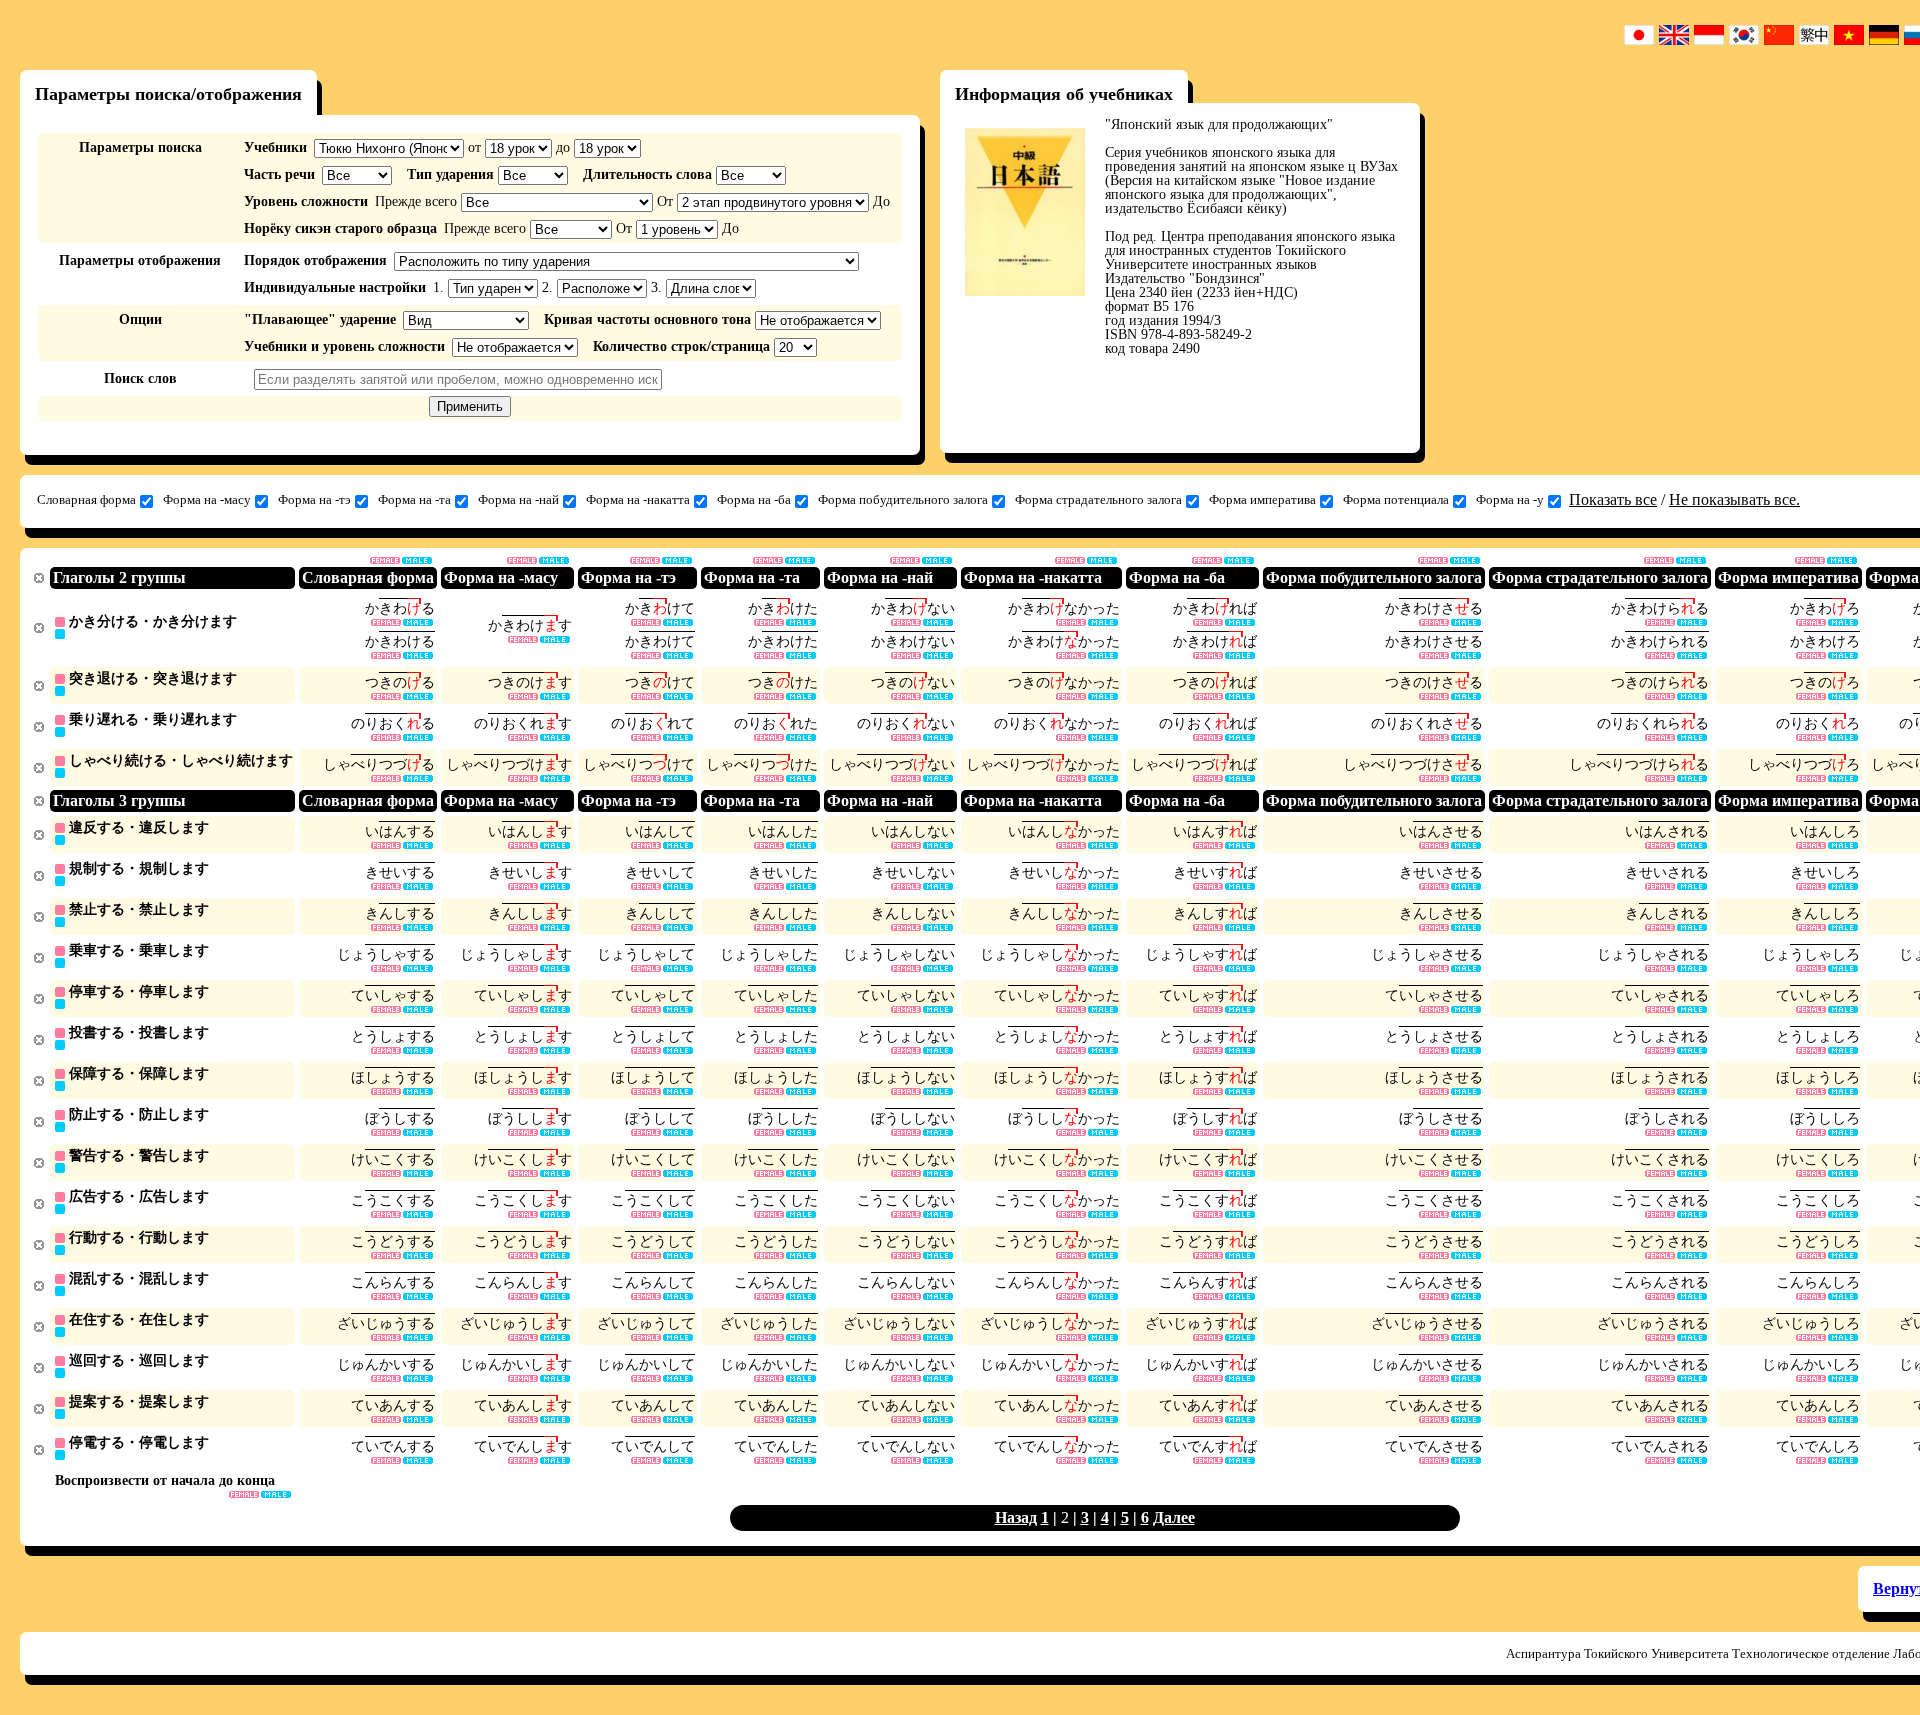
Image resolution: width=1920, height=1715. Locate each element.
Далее (1174, 1517)
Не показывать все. (1734, 499)
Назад (1016, 1517)
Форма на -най (518, 499)
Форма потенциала (1396, 499)
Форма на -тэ (314, 499)
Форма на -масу (207, 499)
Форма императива (1262, 499)
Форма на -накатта (638, 499)
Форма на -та (414, 499)
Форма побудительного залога (903, 499)
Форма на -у (1510, 499)
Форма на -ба (754, 499)
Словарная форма (86, 499)
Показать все (1613, 499)
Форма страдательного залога (1098, 499)
